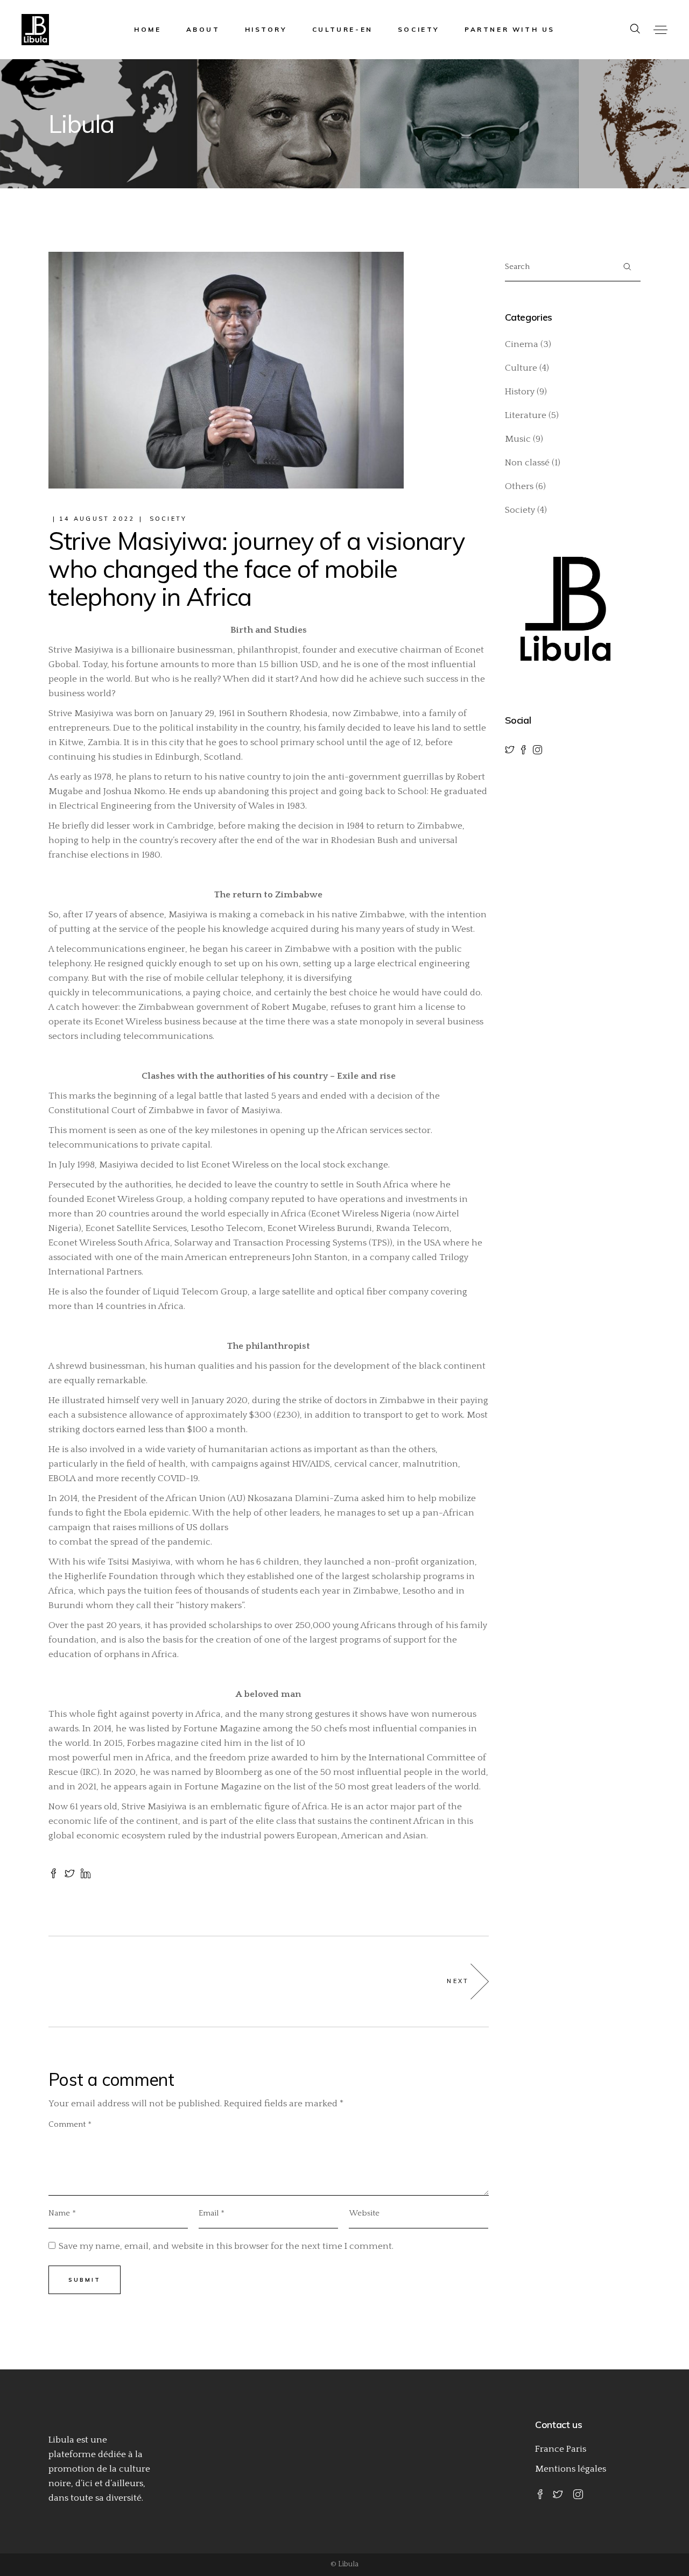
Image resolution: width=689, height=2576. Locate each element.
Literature (526, 415)
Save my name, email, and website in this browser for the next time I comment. (226, 2246)
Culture (521, 368)
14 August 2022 (97, 519)
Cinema (522, 344)
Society (168, 519)
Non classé (527, 463)
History (520, 392)
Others (519, 486)
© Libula (344, 2564)
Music (518, 439)
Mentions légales (571, 2469)
